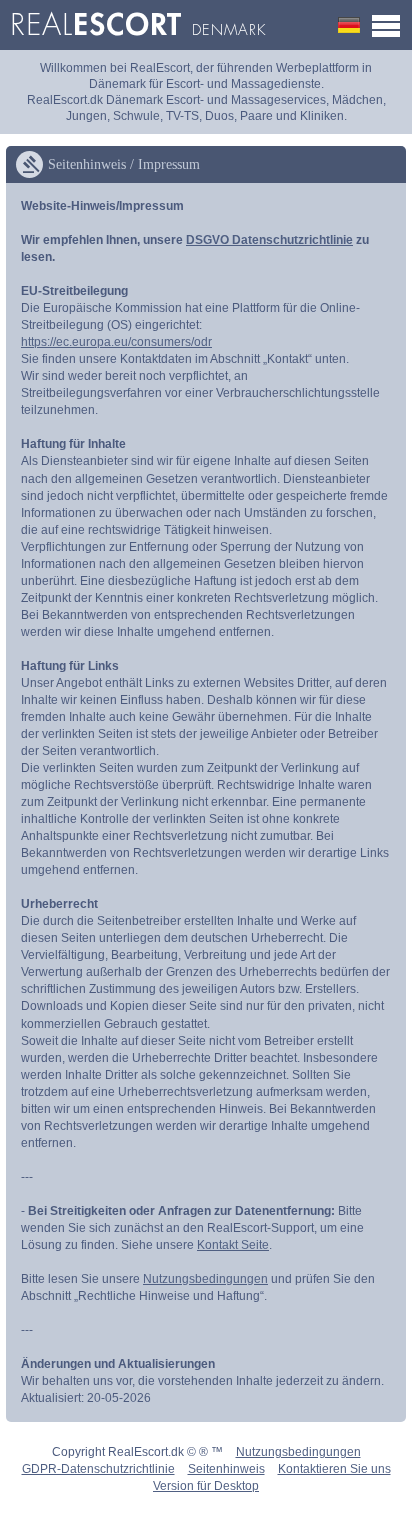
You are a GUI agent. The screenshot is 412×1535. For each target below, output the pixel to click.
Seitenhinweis (226, 1469)
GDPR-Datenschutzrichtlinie (98, 1469)
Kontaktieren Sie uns (334, 1469)
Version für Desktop (206, 1486)
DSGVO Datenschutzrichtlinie (269, 240)
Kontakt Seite (233, 1245)
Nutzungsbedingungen (205, 1279)
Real (138, 25)
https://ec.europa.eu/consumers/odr (116, 342)
